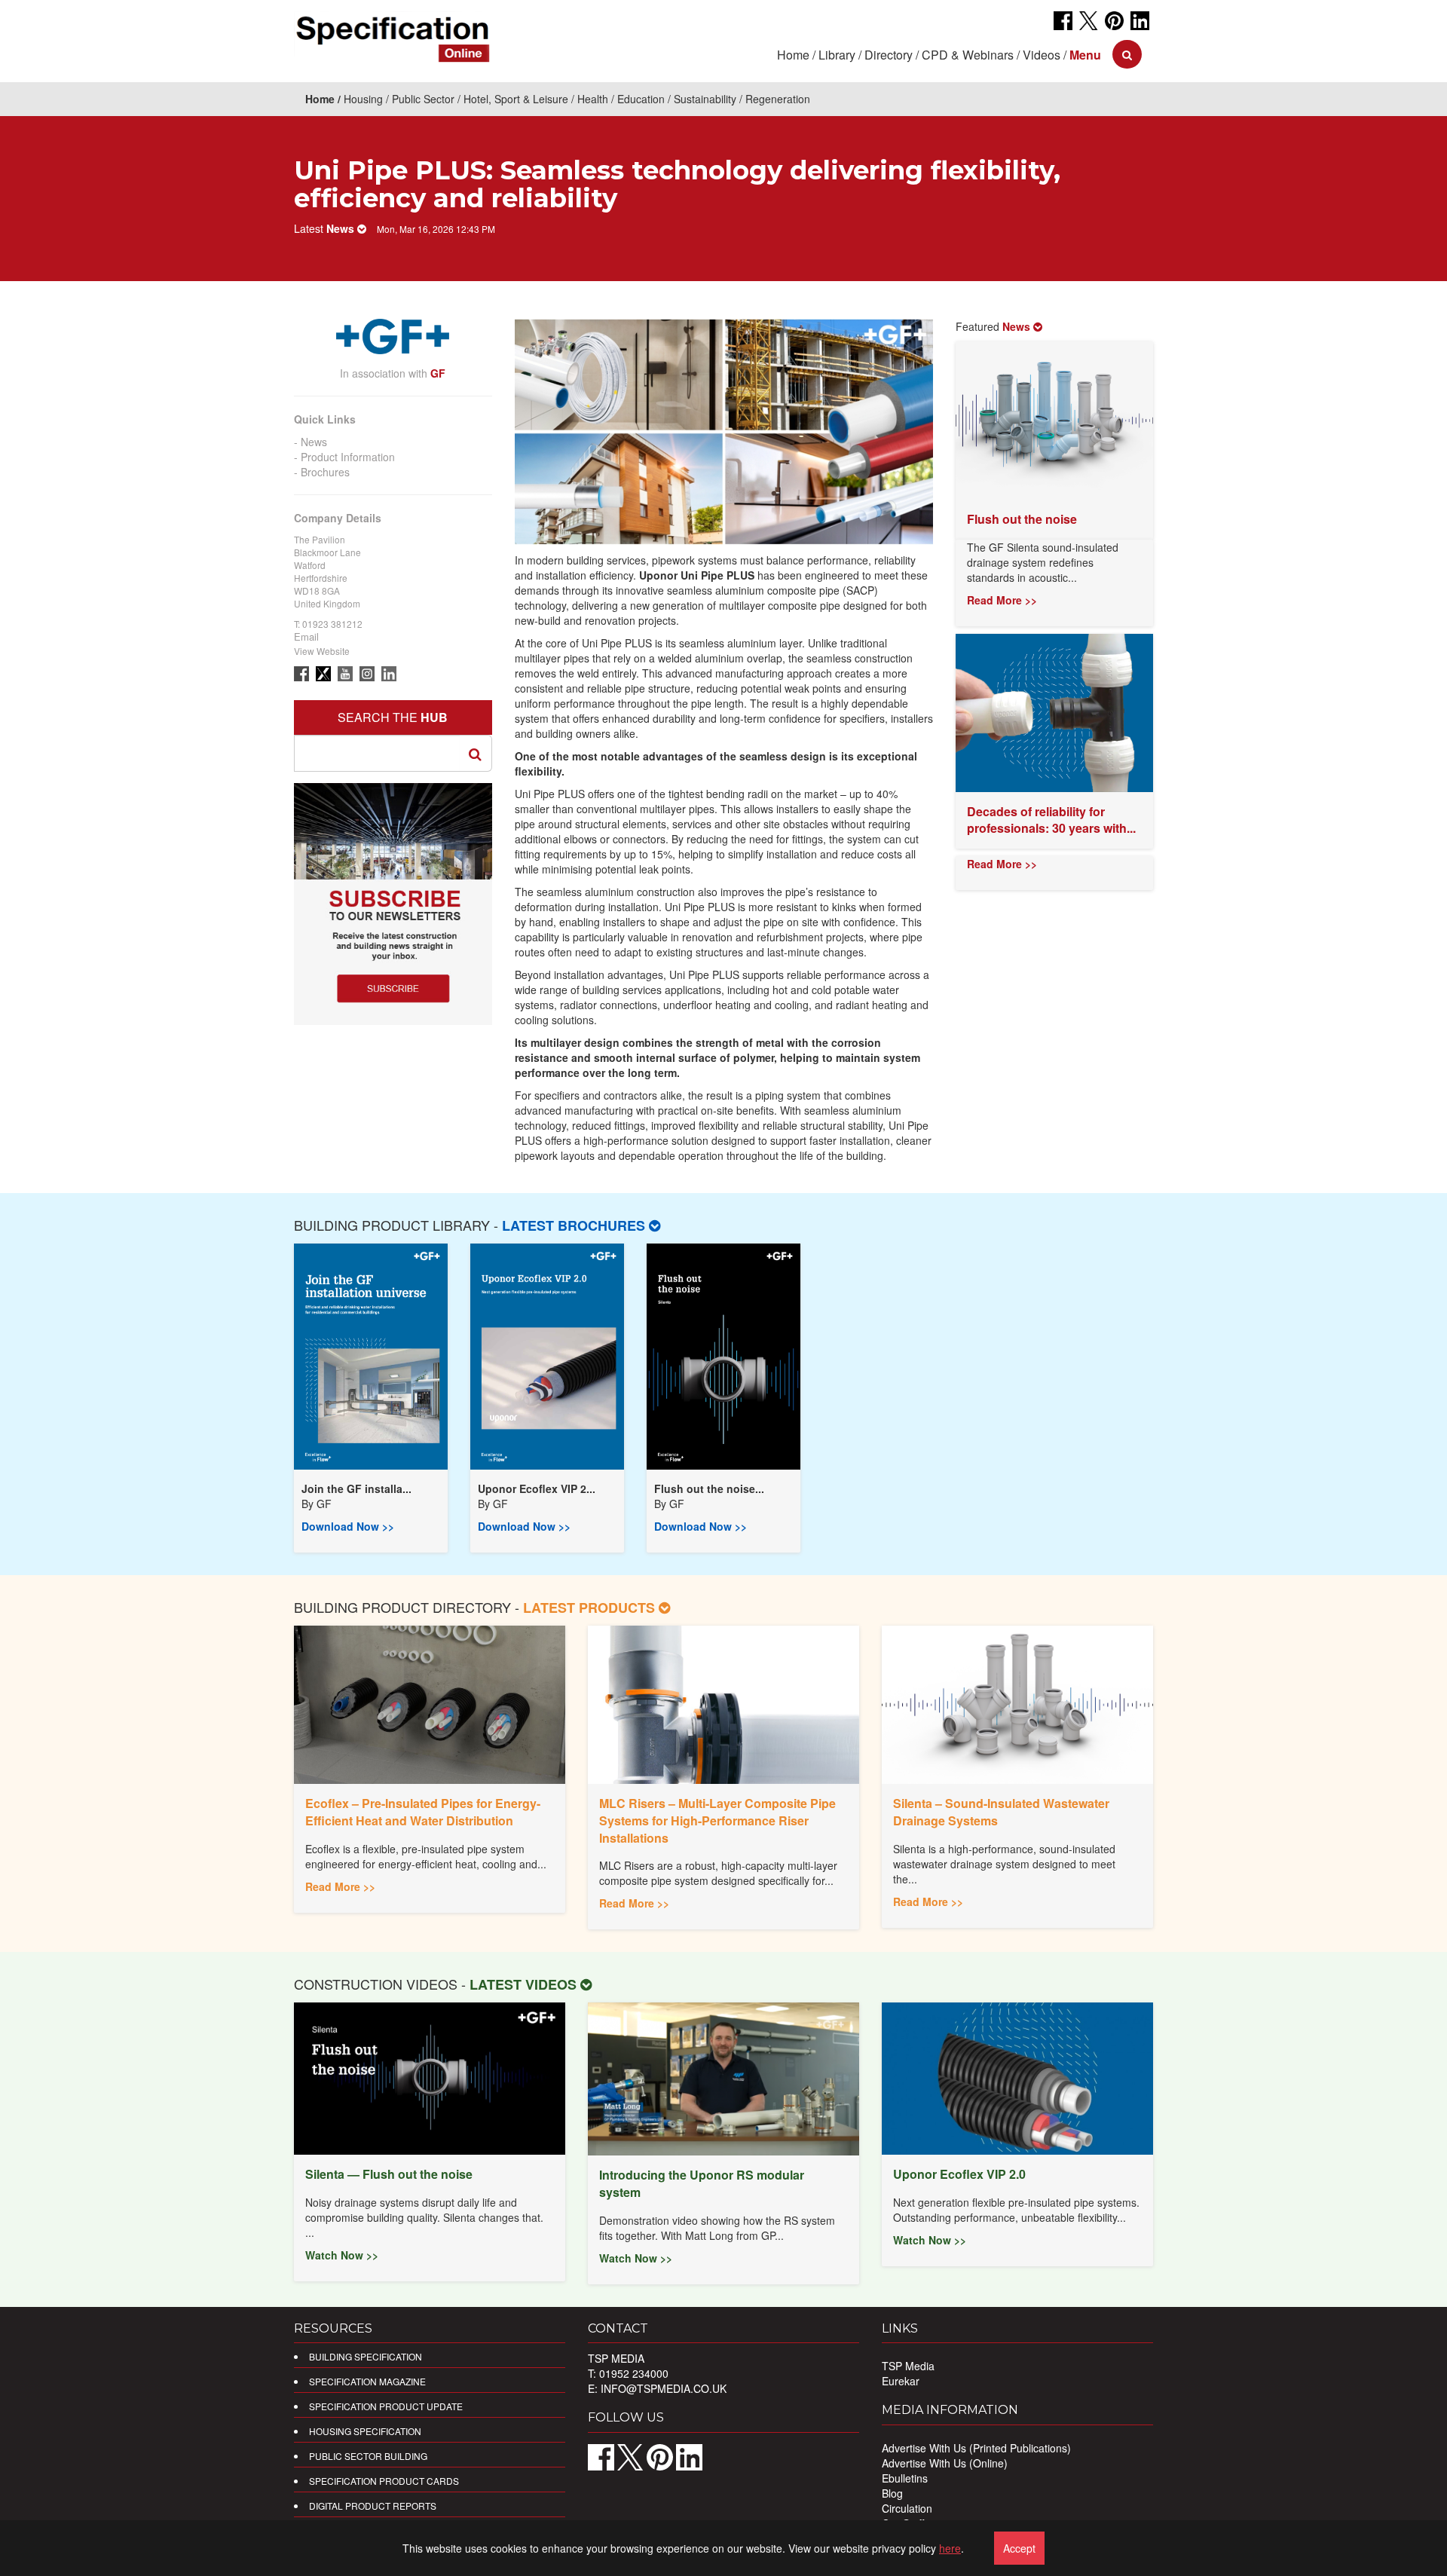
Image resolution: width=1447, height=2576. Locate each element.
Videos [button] (1042, 55)
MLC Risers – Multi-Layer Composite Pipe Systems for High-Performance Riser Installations (717, 1820)
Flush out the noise (1022, 519)
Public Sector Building (368, 2456)
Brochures (325, 472)
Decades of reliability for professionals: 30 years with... (1051, 820)
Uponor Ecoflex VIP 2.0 (959, 2174)
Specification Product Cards (384, 2481)
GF (324, 1504)
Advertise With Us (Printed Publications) (976, 2448)
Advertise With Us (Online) (945, 2463)
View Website (322, 651)
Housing (363, 99)
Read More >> (1002, 600)
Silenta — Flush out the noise (389, 2174)
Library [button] (837, 55)
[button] (1085, 55)
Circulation (907, 2508)
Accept (1019, 2548)
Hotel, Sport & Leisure (516, 99)
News (314, 442)
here (950, 2548)
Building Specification (366, 2356)
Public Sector (423, 99)
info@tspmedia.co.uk (664, 2388)
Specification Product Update (386, 2406)
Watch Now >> (342, 2255)
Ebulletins (905, 2478)
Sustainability (705, 99)
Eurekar (901, 2381)
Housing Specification (365, 2431)
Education (641, 99)
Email (306, 636)
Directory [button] (889, 55)
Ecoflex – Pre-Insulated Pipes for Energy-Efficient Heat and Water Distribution (423, 1812)
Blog (892, 2493)
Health (593, 99)
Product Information (348, 457)
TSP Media (908, 2366)
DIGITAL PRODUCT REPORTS (373, 2506)
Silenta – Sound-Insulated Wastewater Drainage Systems (1001, 1812)
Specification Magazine (367, 2381)
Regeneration (778, 99)
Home (793, 55)
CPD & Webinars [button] (968, 55)
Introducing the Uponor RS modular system (702, 2183)
